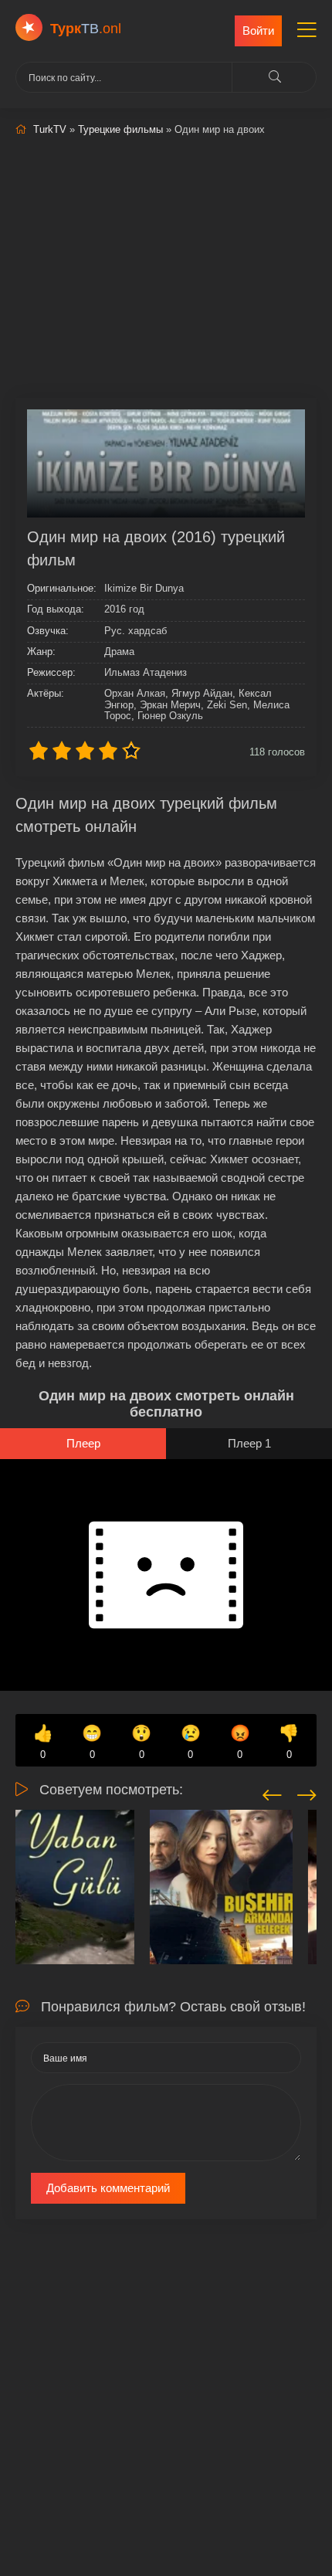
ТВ (86, 29)
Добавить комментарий (108, 2188)
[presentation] (272, 1793)
